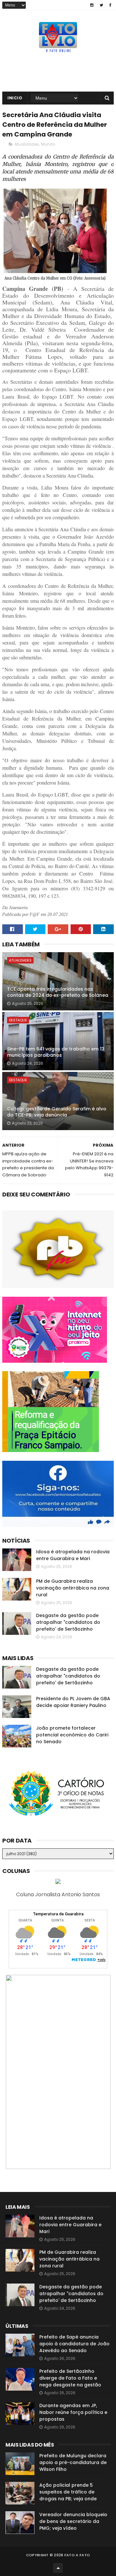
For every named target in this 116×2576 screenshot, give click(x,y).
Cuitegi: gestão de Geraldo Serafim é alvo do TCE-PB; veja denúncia (57, 1112)
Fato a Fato (77, 2555)
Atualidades (27, 144)
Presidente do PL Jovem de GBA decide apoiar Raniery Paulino (73, 1702)
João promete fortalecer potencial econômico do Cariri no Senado (72, 1735)
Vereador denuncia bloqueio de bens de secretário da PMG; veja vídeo (73, 2521)
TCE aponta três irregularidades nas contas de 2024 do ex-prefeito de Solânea (58, 992)
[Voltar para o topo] (58, 2568)
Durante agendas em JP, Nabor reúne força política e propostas (73, 2412)
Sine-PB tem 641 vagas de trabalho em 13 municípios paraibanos (56, 1052)
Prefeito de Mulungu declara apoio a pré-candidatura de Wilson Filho (73, 2462)
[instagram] (92, 5)
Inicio (15, 98)
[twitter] (101, 5)
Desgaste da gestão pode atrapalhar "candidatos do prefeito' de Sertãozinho (68, 1622)
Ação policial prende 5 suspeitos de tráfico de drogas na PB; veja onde (68, 2492)
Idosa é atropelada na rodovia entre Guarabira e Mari (73, 1555)
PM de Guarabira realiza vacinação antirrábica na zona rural (73, 1588)
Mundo (48, 144)
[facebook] (110, 5)
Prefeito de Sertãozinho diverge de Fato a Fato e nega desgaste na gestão (70, 2378)
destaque (18, 1020)
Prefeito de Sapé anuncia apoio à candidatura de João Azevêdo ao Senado (74, 2344)
